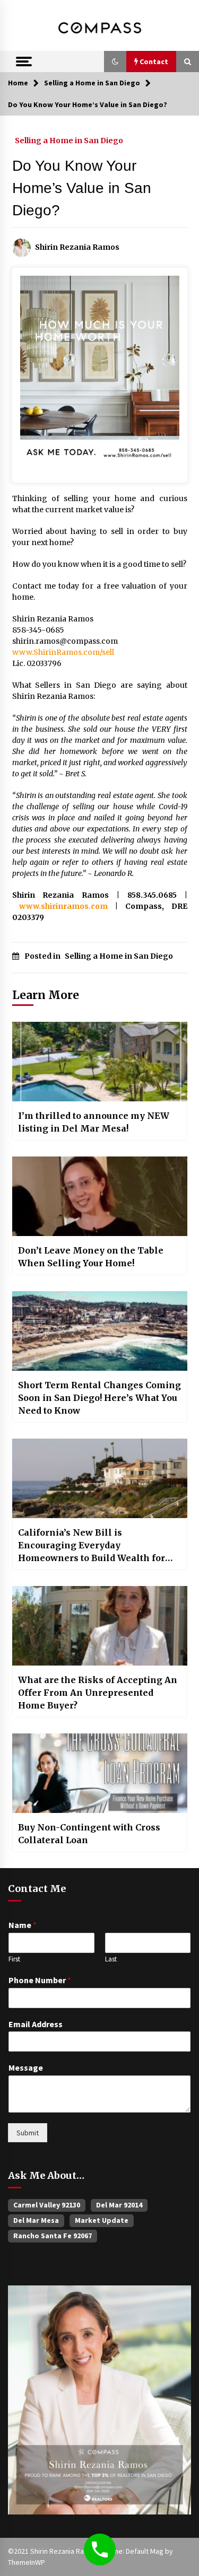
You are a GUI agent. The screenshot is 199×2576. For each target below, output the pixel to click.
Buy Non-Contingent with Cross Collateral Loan (89, 1834)
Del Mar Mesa (36, 2220)
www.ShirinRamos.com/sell (63, 652)
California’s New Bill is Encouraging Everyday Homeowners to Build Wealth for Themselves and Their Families (92, 1546)
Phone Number (40, 1980)
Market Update (102, 2220)
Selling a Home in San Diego (69, 140)
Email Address (36, 2024)
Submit (28, 2133)
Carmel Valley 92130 (47, 2205)
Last (111, 1959)
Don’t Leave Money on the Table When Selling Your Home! (91, 1257)
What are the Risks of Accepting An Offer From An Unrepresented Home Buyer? (98, 1693)
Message (26, 2067)
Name (23, 1925)
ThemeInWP (27, 2562)
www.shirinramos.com (63, 906)
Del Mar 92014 (119, 2205)
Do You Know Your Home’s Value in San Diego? (82, 188)
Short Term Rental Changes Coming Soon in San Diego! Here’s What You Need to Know (99, 1398)
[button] (115, 62)
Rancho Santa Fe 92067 (53, 2236)
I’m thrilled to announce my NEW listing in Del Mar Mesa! (94, 1122)
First (14, 1959)
